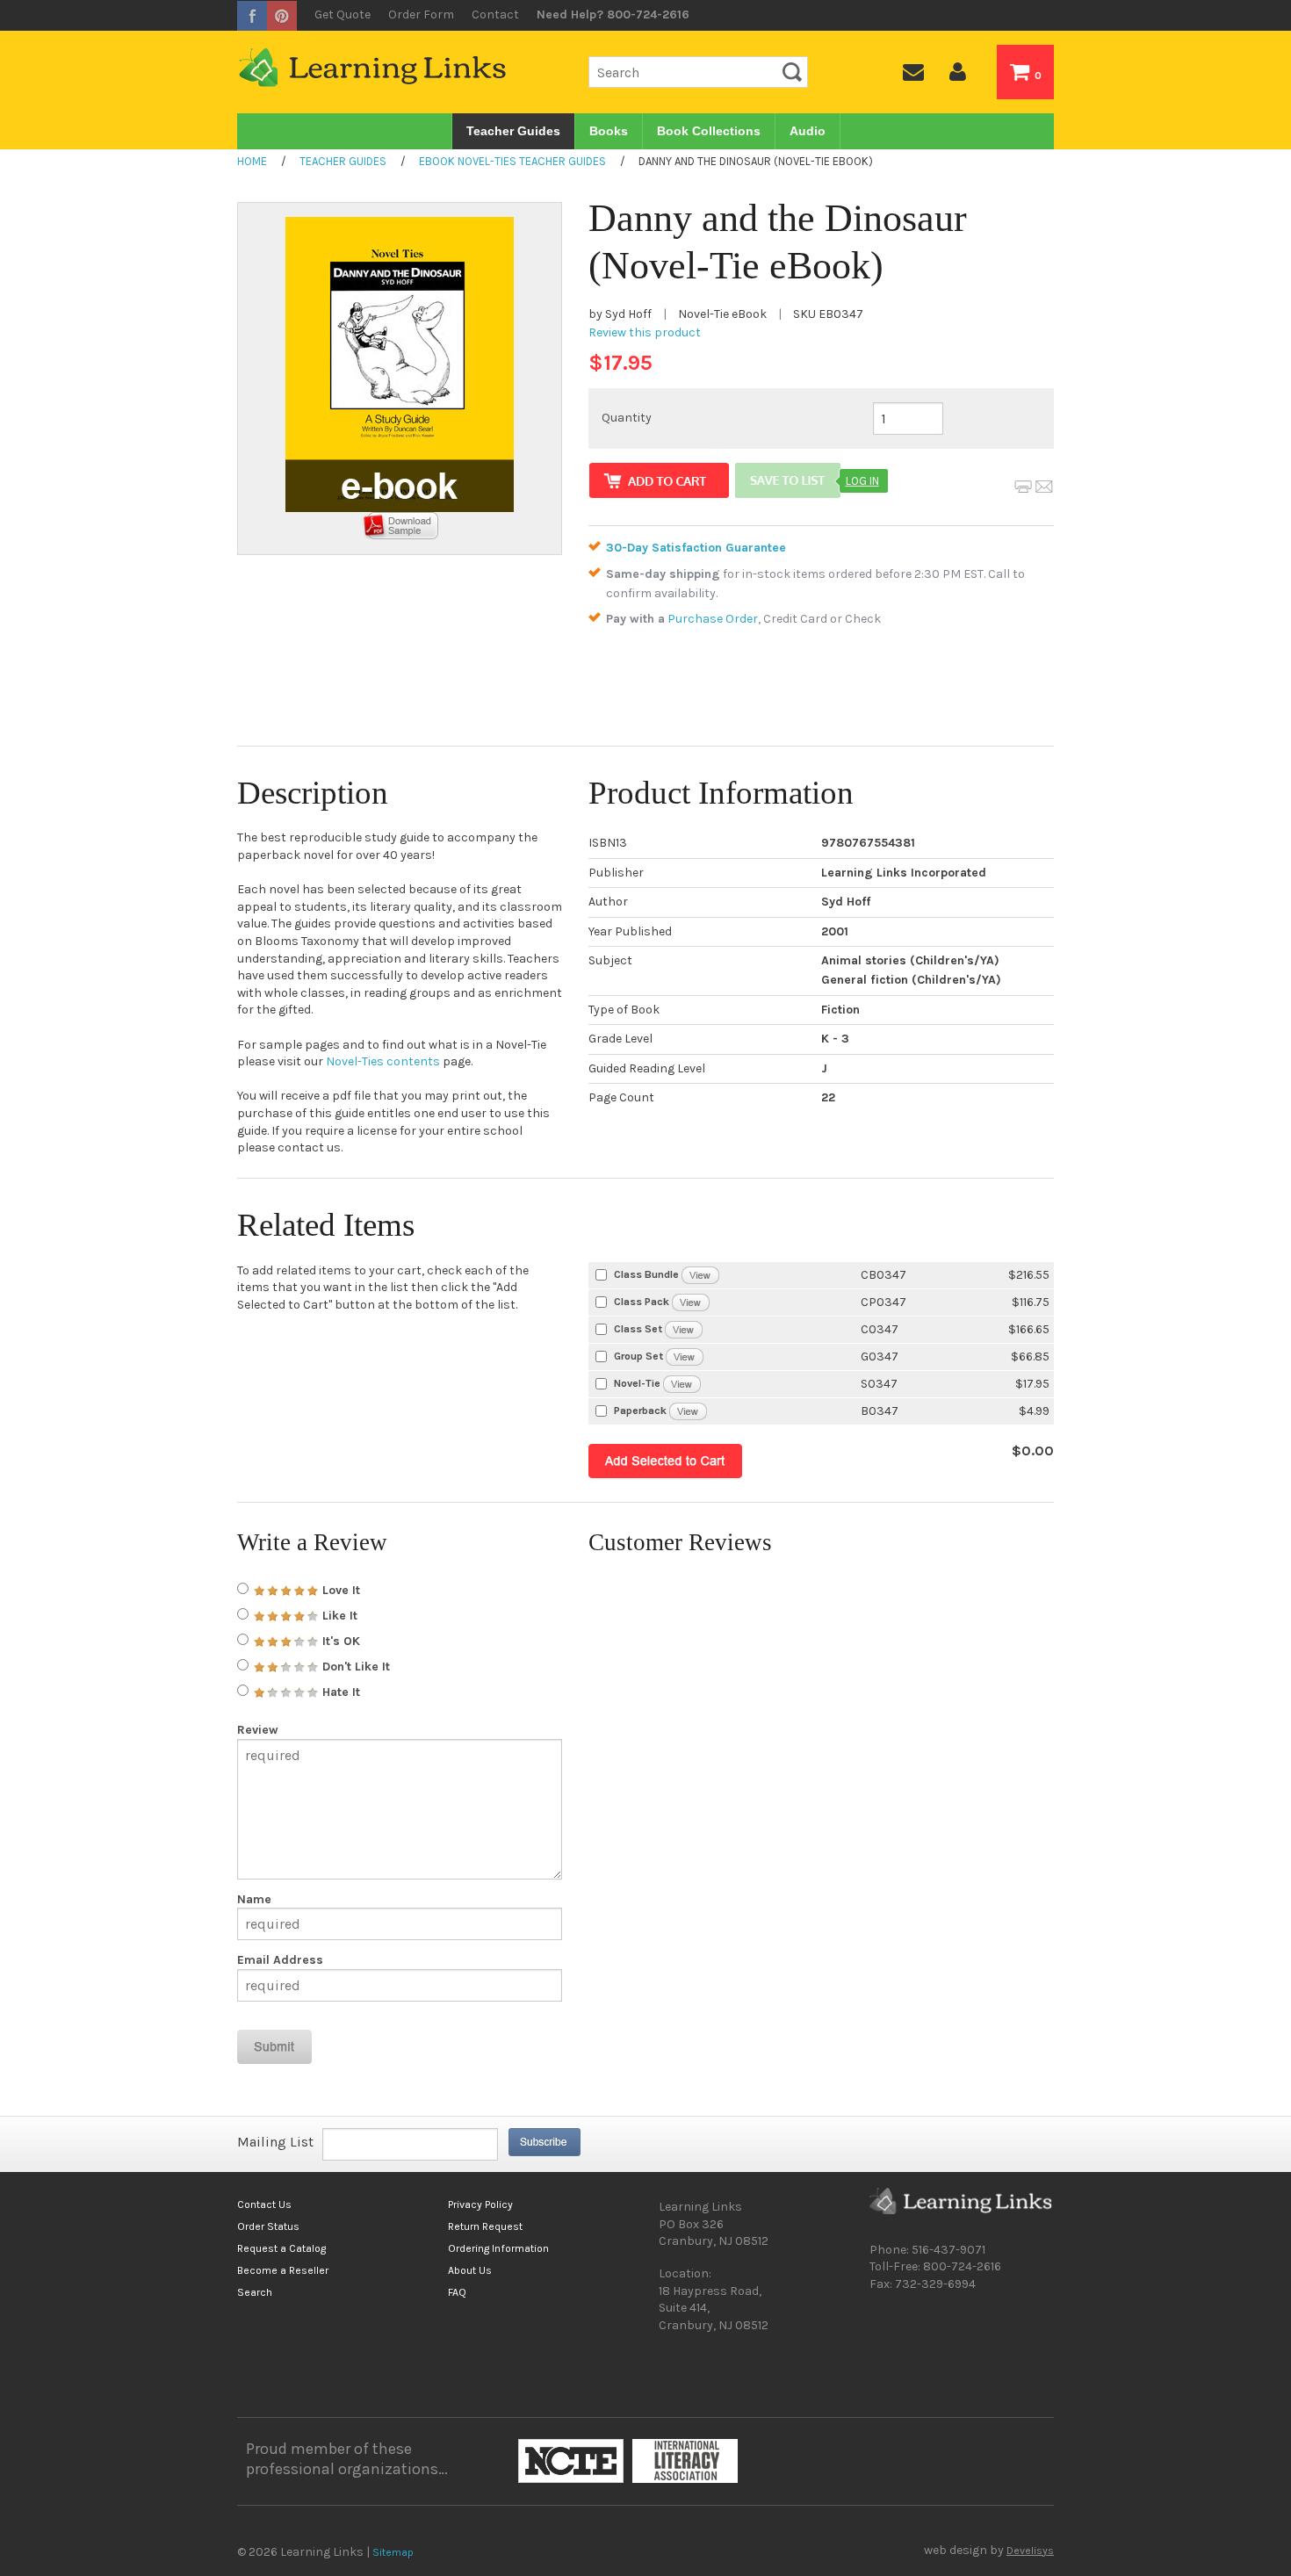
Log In (862, 481)
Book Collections (709, 131)
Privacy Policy (480, 2204)
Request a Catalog (281, 2248)
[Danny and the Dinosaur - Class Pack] (691, 1301)
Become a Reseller (283, 2270)
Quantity (627, 418)
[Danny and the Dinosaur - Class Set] (684, 1328)
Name (254, 1900)
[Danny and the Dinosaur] (688, 1410)
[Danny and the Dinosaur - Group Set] (685, 1356)
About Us (470, 2270)
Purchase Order (713, 619)
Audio (808, 131)
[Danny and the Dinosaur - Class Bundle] (700, 1274)
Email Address (280, 1960)
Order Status (268, 2226)
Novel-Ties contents (383, 1061)
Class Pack (642, 1302)
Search (255, 2292)
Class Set (638, 1329)
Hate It (339, 1692)
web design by (989, 2551)
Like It (338, 1616)
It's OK (339, 1641)
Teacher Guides (513, 131)
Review (258, 1730)
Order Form (421, 14)
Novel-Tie (637, 1383)
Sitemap (393, 2552)
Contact (495, 14)
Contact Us (264, 2204)
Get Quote (343, 14)
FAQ (457, 2292)
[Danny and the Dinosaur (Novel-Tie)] (682, 1383)
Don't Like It (354, 1667)
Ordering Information (498, 2248)
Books (609, 131)
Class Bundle (646, 1274)
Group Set (638, 1356)
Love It (339, 1590)
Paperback (640, 1411)
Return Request (485, 2226)
